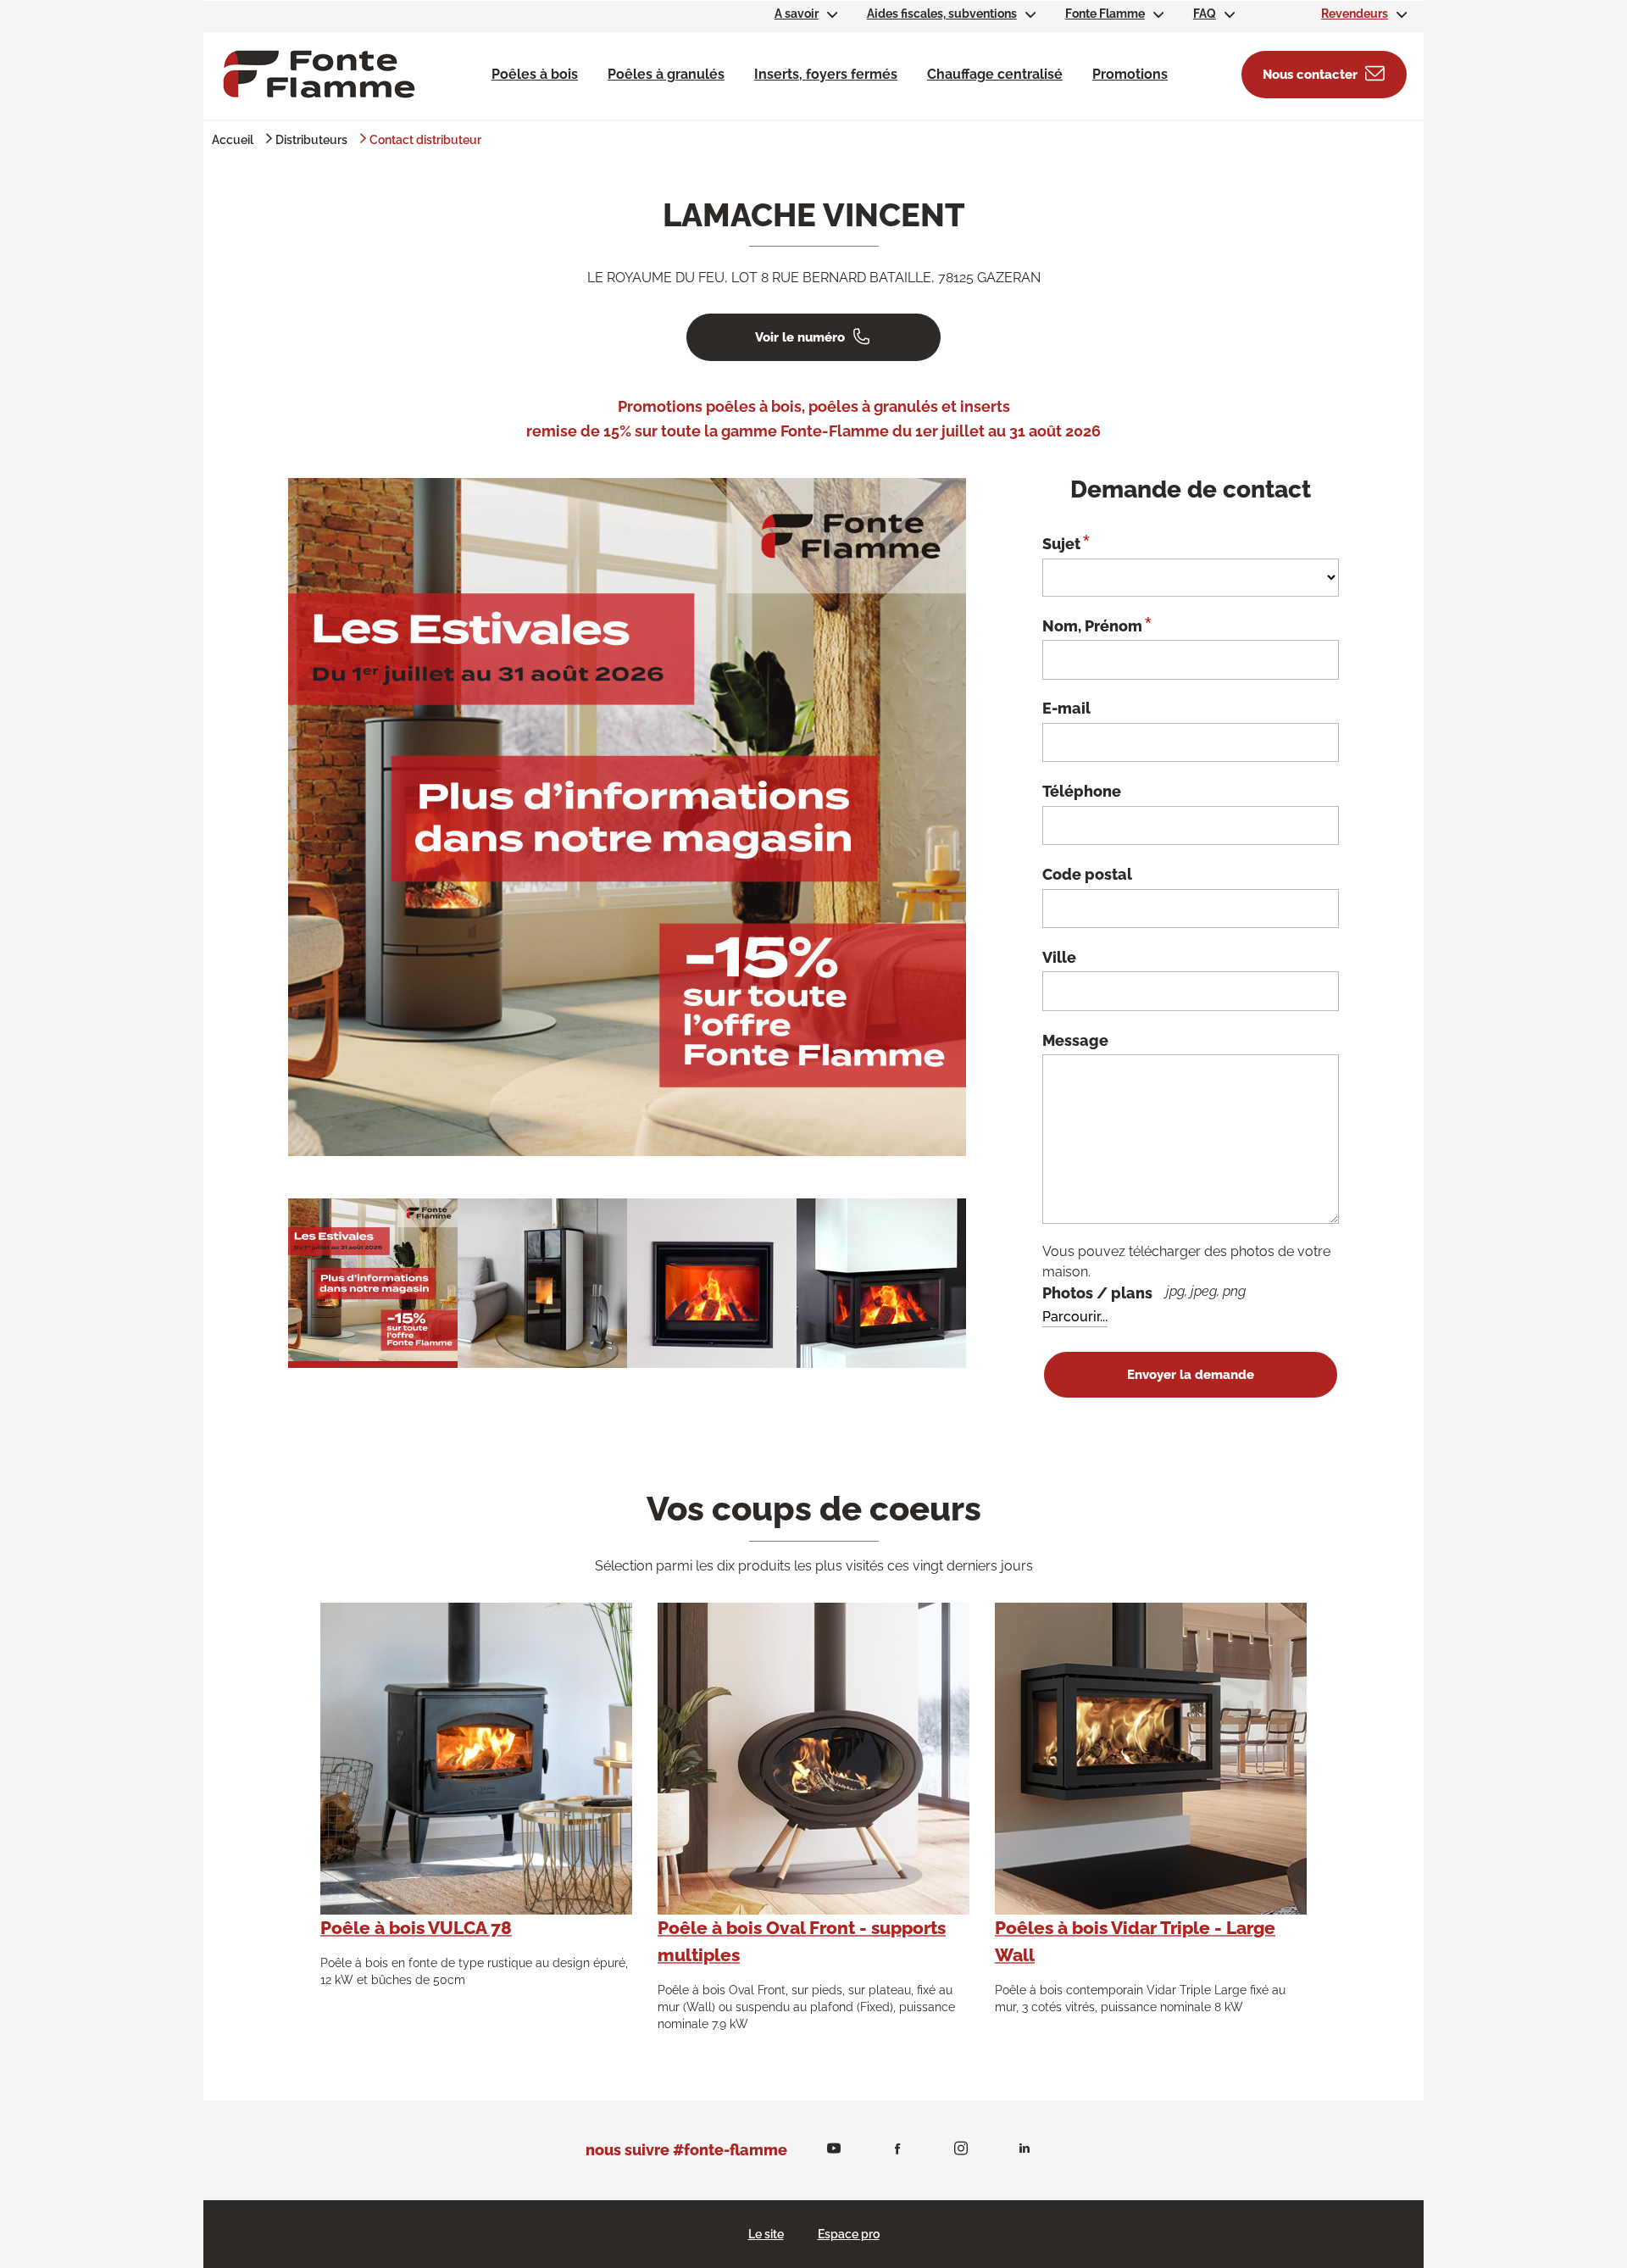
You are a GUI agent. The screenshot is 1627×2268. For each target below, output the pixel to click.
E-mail (1066, 708)
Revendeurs (1355, 14)
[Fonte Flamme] (319, 73)
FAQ (1205, 14)
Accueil (233, 140)
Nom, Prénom (1097, 625)
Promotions (1130, 74)
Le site (766, 2234)
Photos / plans (1144, 1292)
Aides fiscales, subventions (942, 14)
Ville (1059, 957)
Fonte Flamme (1105, 14)
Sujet (1066, 542)
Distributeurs (311, 140)
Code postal (1087, 874)
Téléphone (1082, 791)
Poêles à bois (535, 74)
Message (1075, 1040)
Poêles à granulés (666, 74)
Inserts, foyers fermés (826, 74)
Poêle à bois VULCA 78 (416, 1928)
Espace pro (849, 2234)
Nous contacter (1310, 75)
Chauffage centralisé (995, 74)
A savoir (797, 14)
